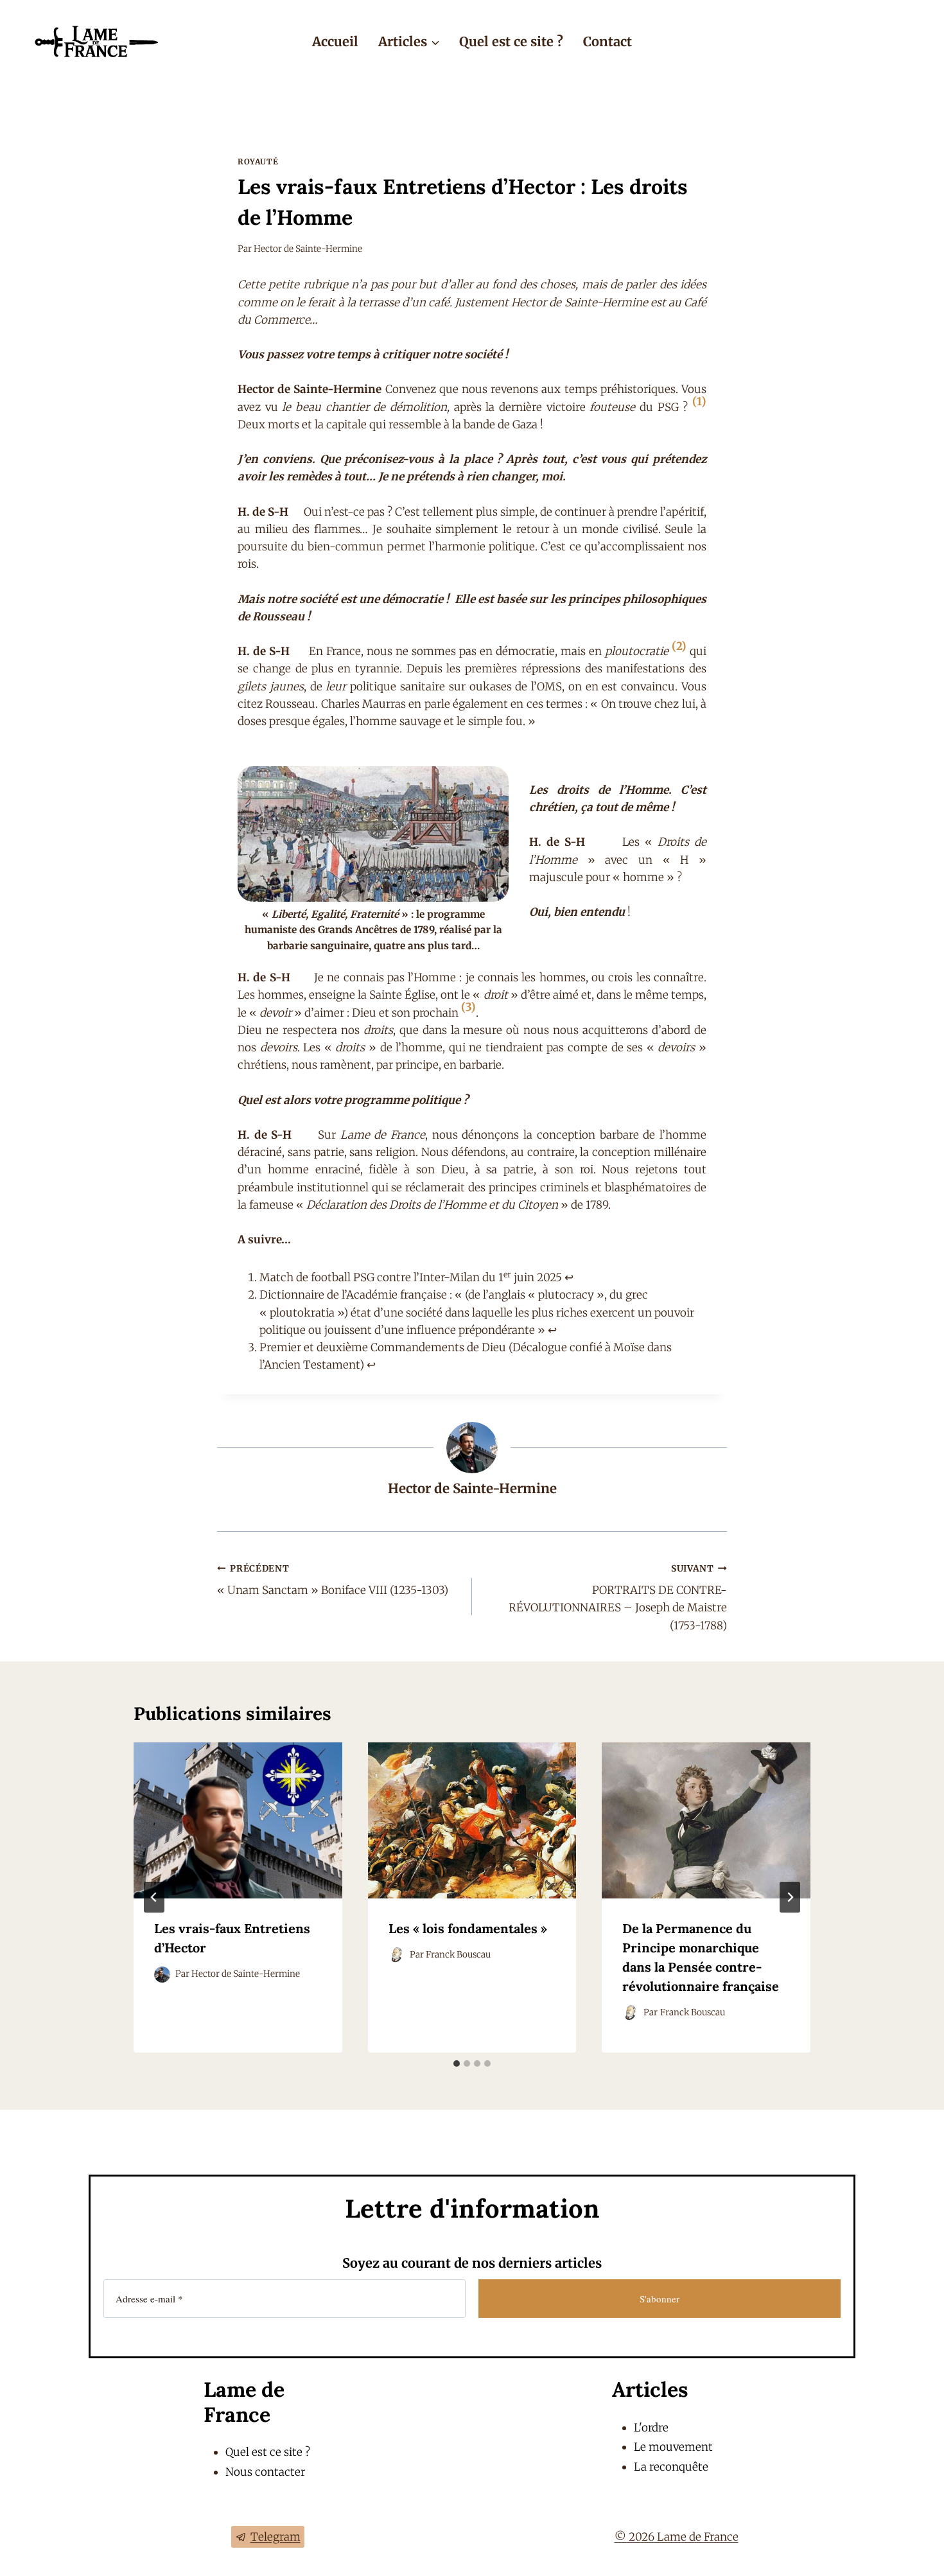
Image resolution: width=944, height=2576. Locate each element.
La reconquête (671, 2467)
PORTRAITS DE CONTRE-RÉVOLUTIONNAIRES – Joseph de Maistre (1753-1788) (618, 1598)
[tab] (457, 2063)
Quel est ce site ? (511, 41)
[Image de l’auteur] (162, 1975)
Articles (650, 2389)
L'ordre (651, 2428)
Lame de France (244, 2402)
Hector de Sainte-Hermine (308, 249)
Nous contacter (265, 2472)
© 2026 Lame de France (677, 2537)
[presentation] (238, 1820)
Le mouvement (673, 2447)
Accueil (335, 41)
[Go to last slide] (154, 1897)
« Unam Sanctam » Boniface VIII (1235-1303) (333, 1581)
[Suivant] (790, 1897)
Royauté (258, 162)
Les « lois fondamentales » (468, 1928)
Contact (607, 41)
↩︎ (569, 1277)
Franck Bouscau (458, 1955)
